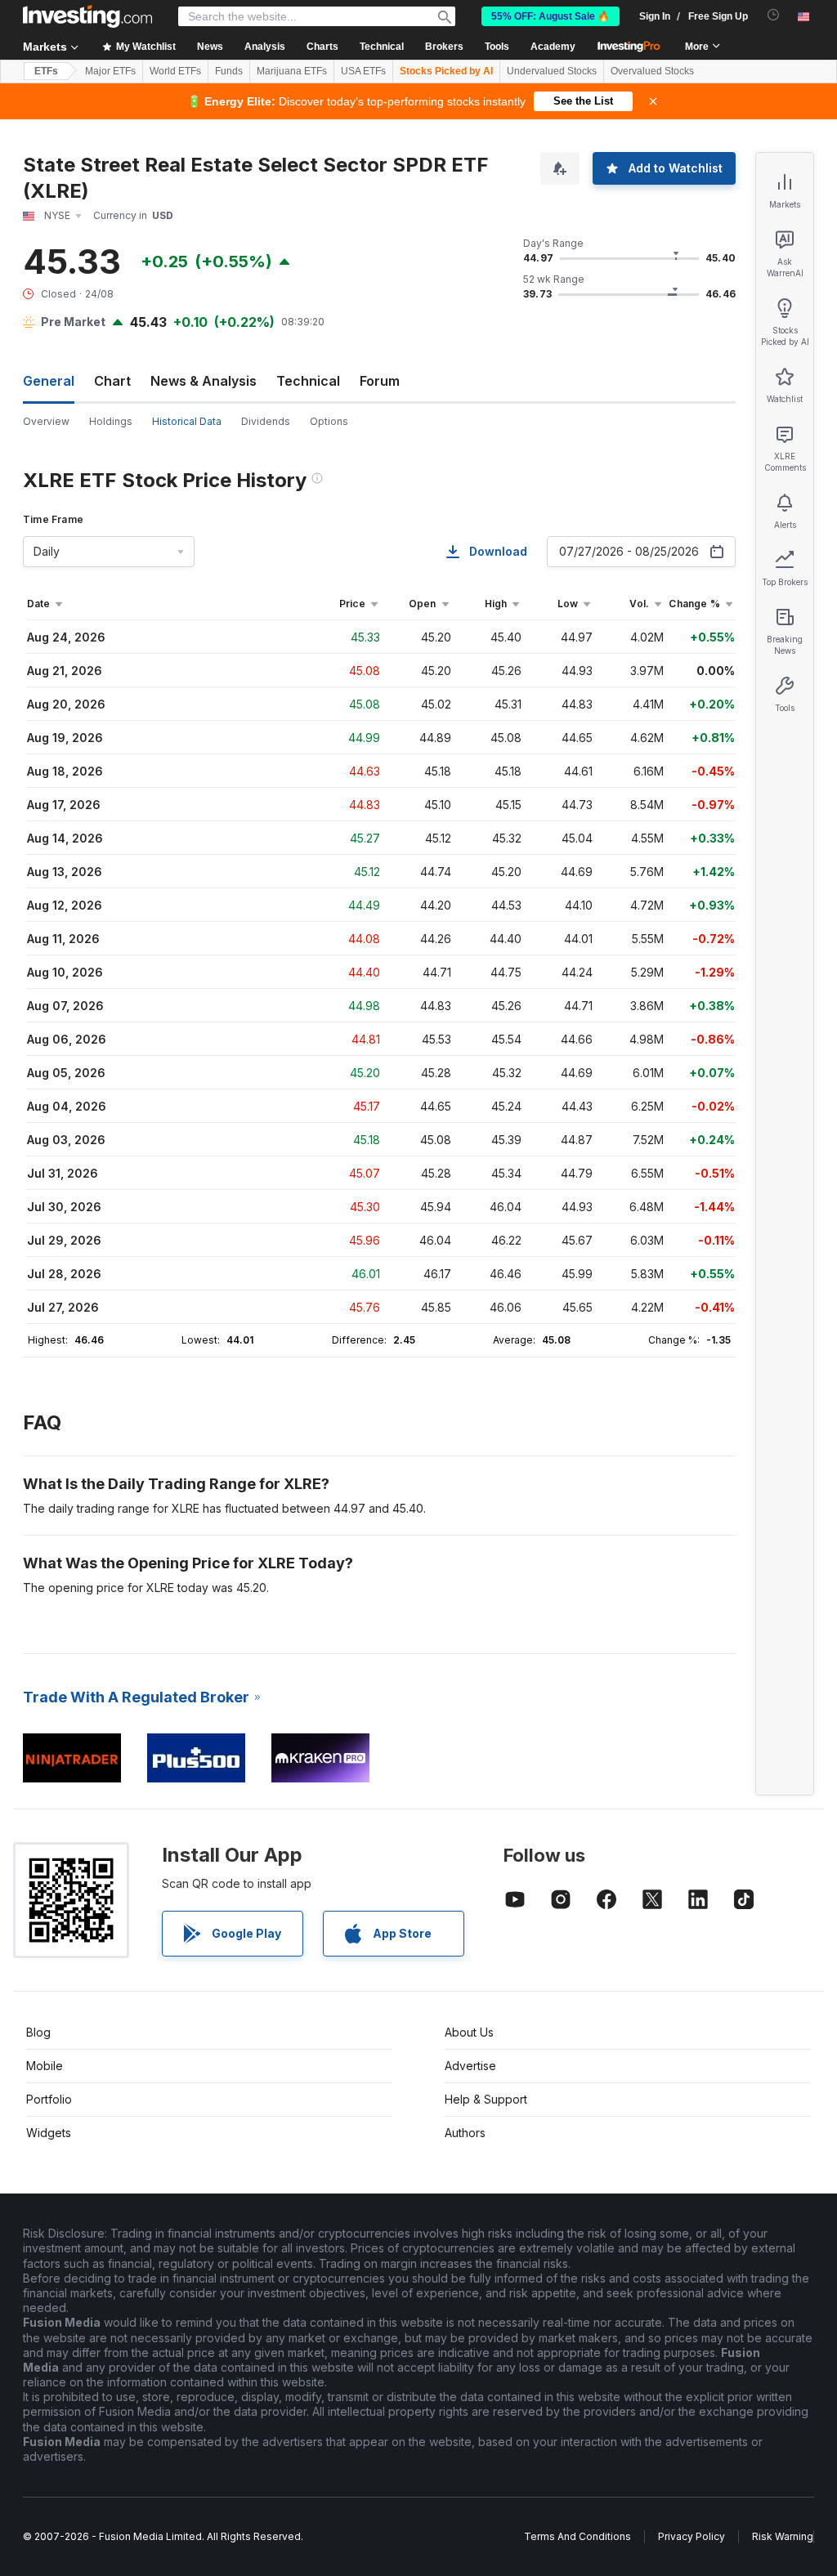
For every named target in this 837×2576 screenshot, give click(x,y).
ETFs (46, 71)
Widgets (49, 2133)
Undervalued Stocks (552, 71)
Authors (465, 2133)
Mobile (45, 2066)
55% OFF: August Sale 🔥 (551, 16)
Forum (380, 381)
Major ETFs (110, 71)
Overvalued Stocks (652, 71)
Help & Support (486, 2099)
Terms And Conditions (577, 2536)
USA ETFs (363, 71)
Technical (308, 381)
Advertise (470, 2066)
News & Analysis (204, 381)
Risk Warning (783, 2536)
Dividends (266, 421)
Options (329, 421)
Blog (38, 2032)
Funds (229, 71)
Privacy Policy (692, 2536)
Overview (46, 421)
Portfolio (49, 2099)
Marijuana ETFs (292, 71)
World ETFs (175, 71)
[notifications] (774, 15)
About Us (469, 2032)
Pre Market (73, 322)
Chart (112, 381)
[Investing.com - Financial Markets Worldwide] (87, 16)
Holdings (111, 421)
